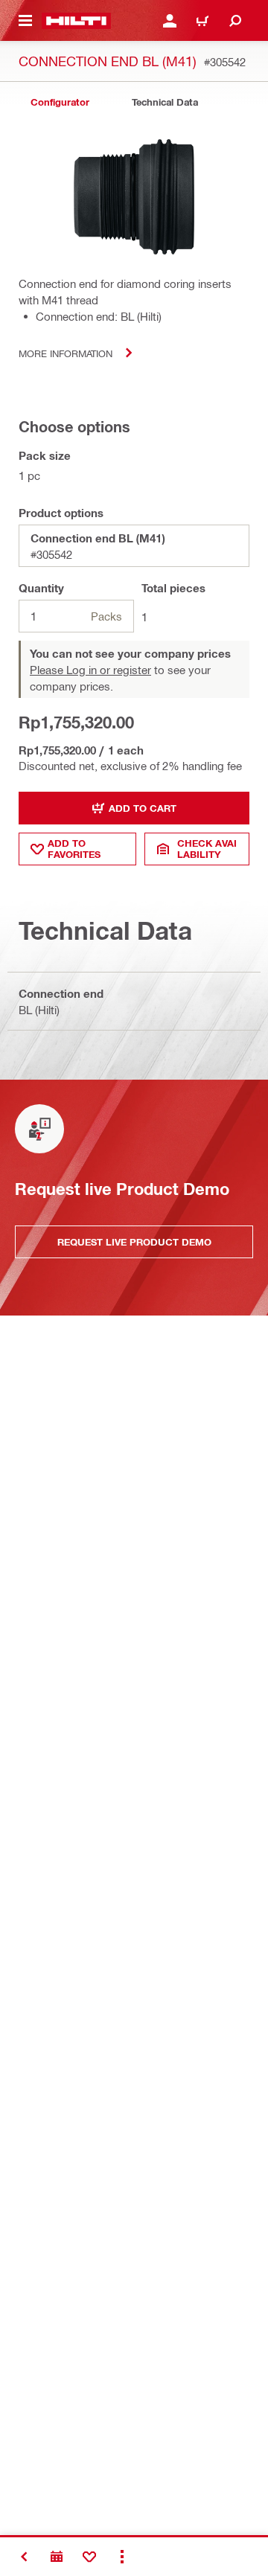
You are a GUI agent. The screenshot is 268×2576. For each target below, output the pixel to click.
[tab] (60, 102)
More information (66, 353)
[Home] (76, 21)
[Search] (235, 21)
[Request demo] (57, 2557)
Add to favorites (74, 849)
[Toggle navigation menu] (25, 21)
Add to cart (143, 808)
